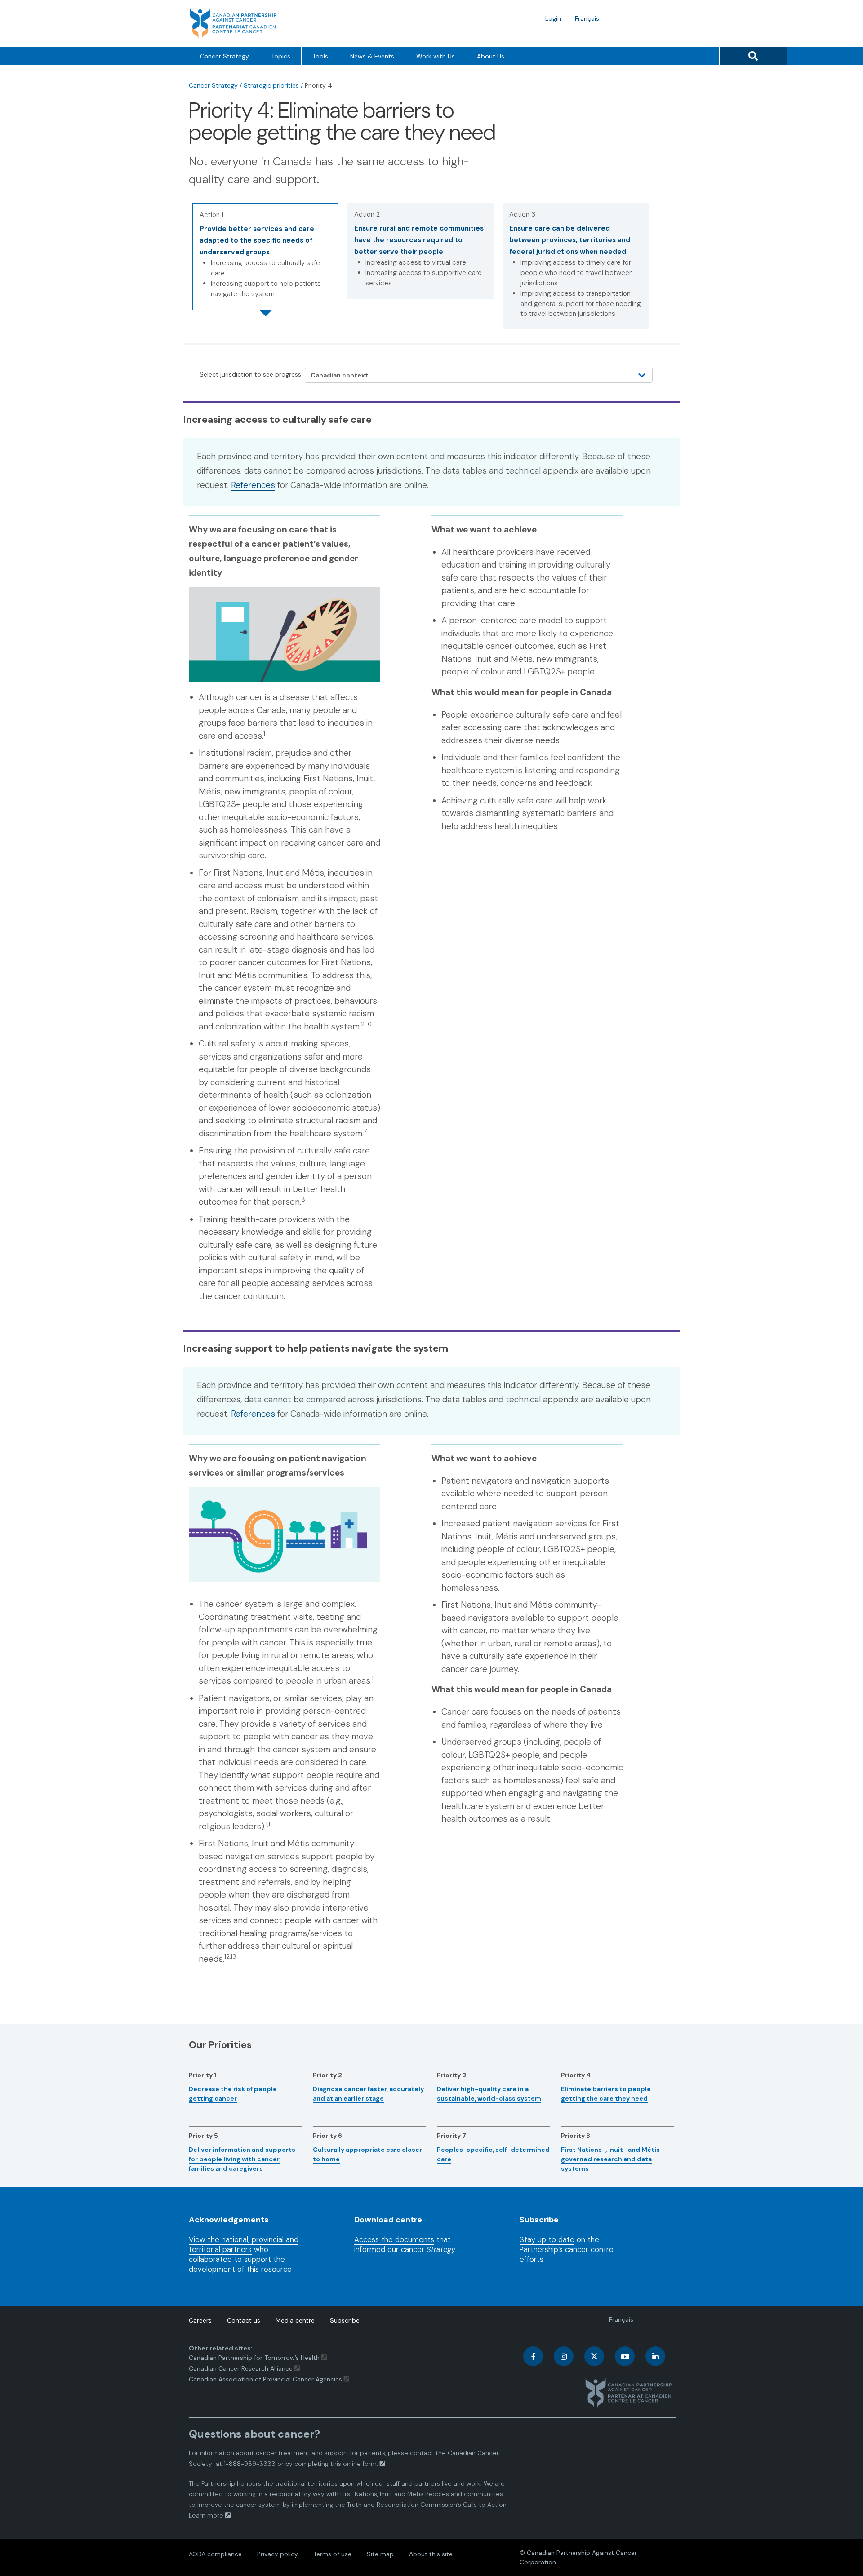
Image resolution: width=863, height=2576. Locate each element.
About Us (491, 56)
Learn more (206, 2515)
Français (590, 22)
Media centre (295, 2320)
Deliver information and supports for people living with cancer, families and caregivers (242, 2159)
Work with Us (436, 56)
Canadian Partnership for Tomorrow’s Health (255, 2358)
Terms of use (332, 2554)
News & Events (372, 56)
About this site (431, 2554)
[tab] (265, 257)
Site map (380, 2554)
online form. (360, 2464)
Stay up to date (547, 2239)
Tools (320, 56)
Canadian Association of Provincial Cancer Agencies (265, 2379)
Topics (281, 56)
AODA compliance (215, 2554)
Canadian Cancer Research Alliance (241, 2368)
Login (553, 18)
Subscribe (345, 2320)
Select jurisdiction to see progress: (251, 374)
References (253, 485)
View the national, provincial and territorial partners (244, 2244)
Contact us (244, 2320)
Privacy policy (278, 2554)
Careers (200, 2320)
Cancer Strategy (225, 56)
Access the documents (394, 2239)
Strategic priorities (271, 85)
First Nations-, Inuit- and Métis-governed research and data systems (612, 2159)
